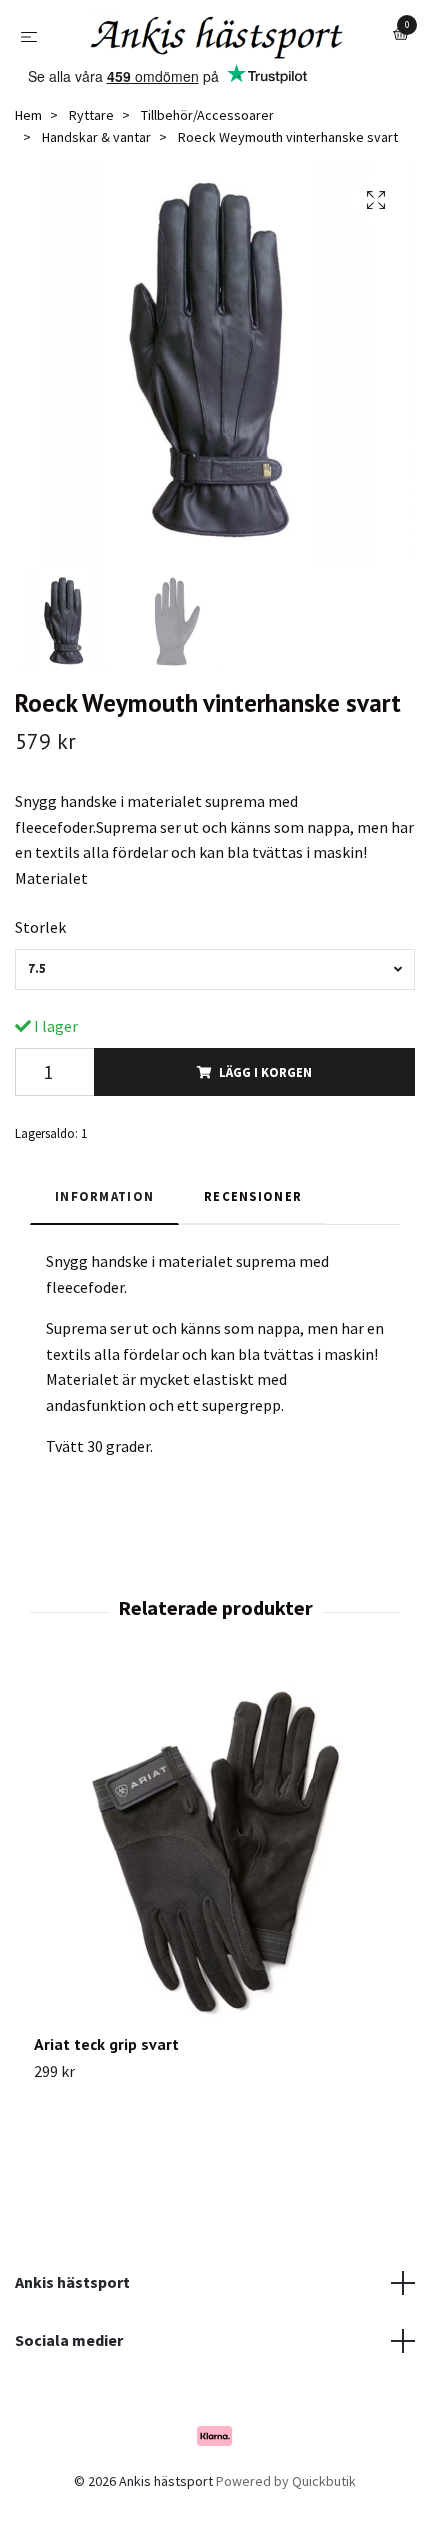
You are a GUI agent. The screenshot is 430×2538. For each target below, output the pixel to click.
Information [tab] (104, 1246)
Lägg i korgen (265, 1121)
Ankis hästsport (72, 2332)
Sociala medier (69, 2390)
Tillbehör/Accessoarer (207, 165)
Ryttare (91, 165)
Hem (28, 165)
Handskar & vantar (96, 187)
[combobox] (215, 1019)
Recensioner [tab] (253, 1246)
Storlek (40, 977)
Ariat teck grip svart (106, 2094)
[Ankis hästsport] (202, 74)
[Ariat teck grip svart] (215, 1903)
